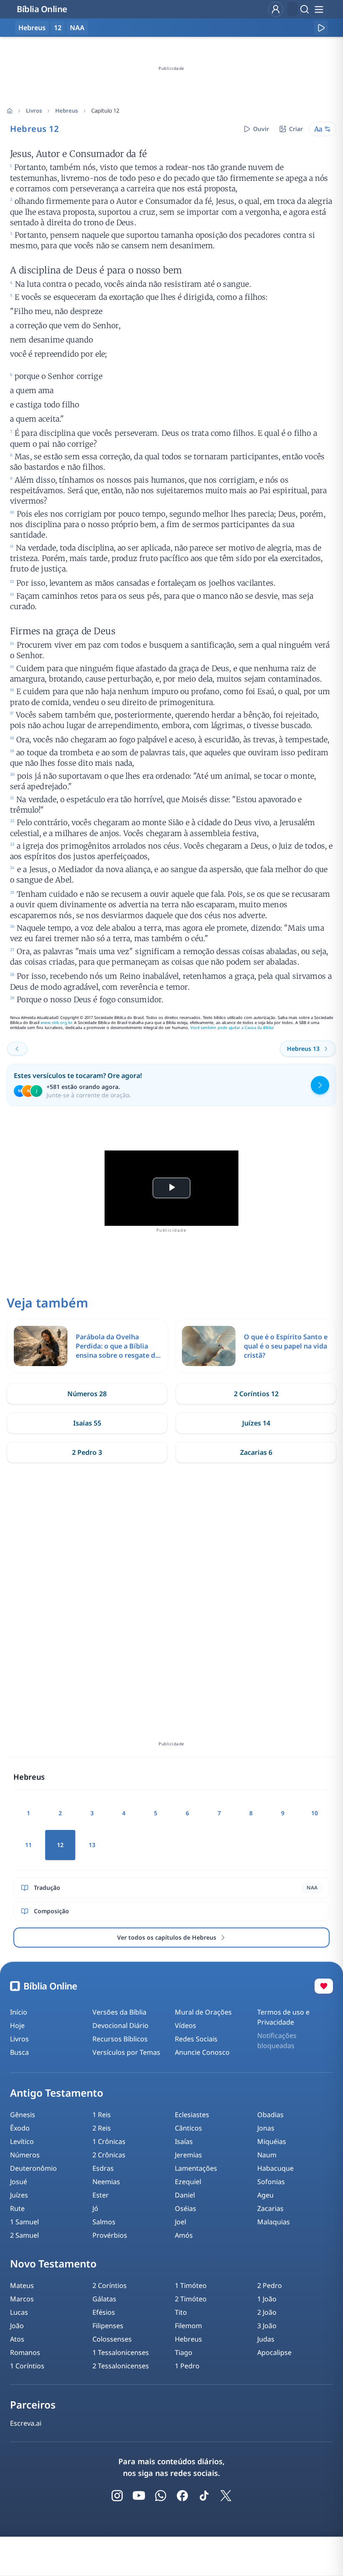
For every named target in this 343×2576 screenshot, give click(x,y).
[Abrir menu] (319, 9)
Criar (296, 129)
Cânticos (188, 2128)
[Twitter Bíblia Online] (226, 2496)
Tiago (184, 2352)
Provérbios (110, 2235)
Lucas (19, 2312)
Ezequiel (188, 2182)
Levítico (22, 2141)
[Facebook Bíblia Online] (182, 2496)
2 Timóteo (191, 2299)
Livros (34, 111)
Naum (267, 2155)
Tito (181, 2312)
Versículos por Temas (126, 2052)
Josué (19, 2182)
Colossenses (112, 2339)
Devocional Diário (120, 2025)
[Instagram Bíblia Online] (117, 2496)
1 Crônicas (109, 2141)
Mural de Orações (203, 2012)
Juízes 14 (256, 1423)
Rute (17, 2208)
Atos (17, 2339)
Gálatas (104, 2299)
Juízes (19, 2195)
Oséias (186, 2208)
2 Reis (102, 2128)
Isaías (184, 2141)
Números (25, 2155)
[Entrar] (276, 9)
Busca (19, 2052)
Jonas (266, 2128)
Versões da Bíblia (119, 2012)
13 (92, 1845)
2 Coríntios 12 (256, 1394)
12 (58, 28)
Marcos (22, 2299)
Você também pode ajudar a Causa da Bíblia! (232, 1028)
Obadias (270, 2115)
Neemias (106, 2182)
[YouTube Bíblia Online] (139, 2496)
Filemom (188, 2326)
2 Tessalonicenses (121, 2366)
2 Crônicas (109, 2155)
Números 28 (87, 1394)
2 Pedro (270, 2285)
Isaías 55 (87, 1423)
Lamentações (196, 2168)
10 (315, 1813)
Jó (95, 2208)
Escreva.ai (26, 2423)
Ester (101, 2195)
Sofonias (271, 2182)
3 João (267, 2326)
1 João (267, 2299)
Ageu (265, 2195)
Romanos (25, 2352)
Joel (180, 2222)
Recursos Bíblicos (120, 2039)
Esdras (103, 2168)
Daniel (185, 2195)
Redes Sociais (196, 2039)
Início (19, 2012)
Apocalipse (274, 2352)
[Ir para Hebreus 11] (17, 1049)
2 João (267, 2312)
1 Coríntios (27, 2366)
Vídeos (186, 2025)
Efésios (104, 2312)
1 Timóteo (191, 2285)
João (17, 2326)
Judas (266, 2339)
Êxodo (20, 2128)
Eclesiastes (192, 2115)
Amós (184, 2235)
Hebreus (67, 111)
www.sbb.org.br (56, 1023)
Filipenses (108, 2326)
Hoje (17, 2025)
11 (28, 1845)
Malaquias (274, 2222)
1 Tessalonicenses (121, 2352)
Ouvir (261, 129)
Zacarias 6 (256, 1452)
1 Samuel (24, 2222)
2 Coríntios (110, 2285)
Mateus (22, 2285)
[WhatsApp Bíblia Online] (161, 2496)
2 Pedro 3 (87, 1452)
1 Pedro (187, 2366)
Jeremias (188, 2155)
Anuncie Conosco (202, 2052)
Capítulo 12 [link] (105, 111)
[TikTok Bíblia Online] (204, 2496)
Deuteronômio (33, 2168)
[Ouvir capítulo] (321, 28)
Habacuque (275, 2168)
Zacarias (270, 2208)
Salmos (104, 2222)
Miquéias (272, 2141)
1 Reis (102, 2115)
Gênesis (23, 2115)
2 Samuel (24, 2235)
